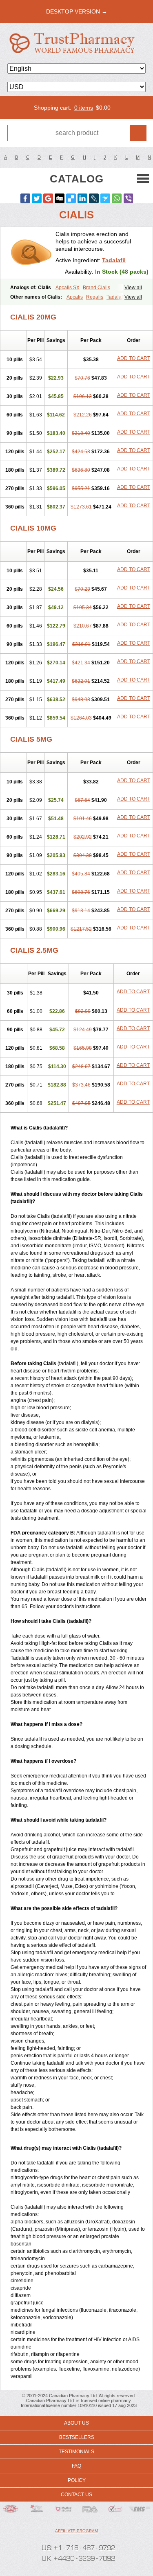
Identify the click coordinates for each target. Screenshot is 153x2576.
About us (76, 2423)
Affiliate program (76, 2531)
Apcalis (75, 297)
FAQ (76, 2466)
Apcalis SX (68, 288)
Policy (77, 2480)
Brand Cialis (96, 288)
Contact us (76, 2495)
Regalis (95, 297)
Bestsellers (77, 2437)
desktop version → (77, 11)
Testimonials (76, 2452)
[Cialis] (31, 253)
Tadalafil (114, 260)
